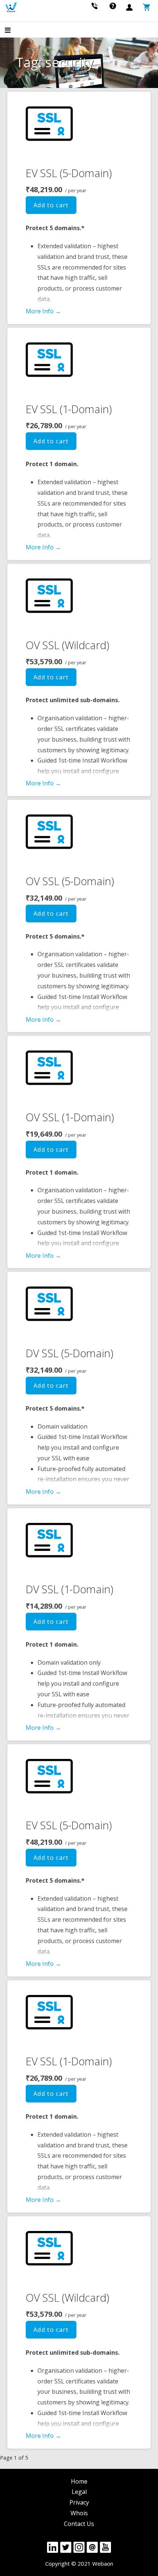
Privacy (79, 2502)
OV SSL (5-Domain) (70, 881)
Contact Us (79, 2524)
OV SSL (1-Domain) (70, 1117)
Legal (79, 2492)
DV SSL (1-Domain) (69, 1589)
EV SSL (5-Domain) (69, 173)
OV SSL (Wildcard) (67, 645)
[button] (14, 31)
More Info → (43, 311)
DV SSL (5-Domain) (69, 1353)
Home (79, 2481)
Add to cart (51, 205)
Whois (79, 2513)
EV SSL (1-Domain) (69, 409)
